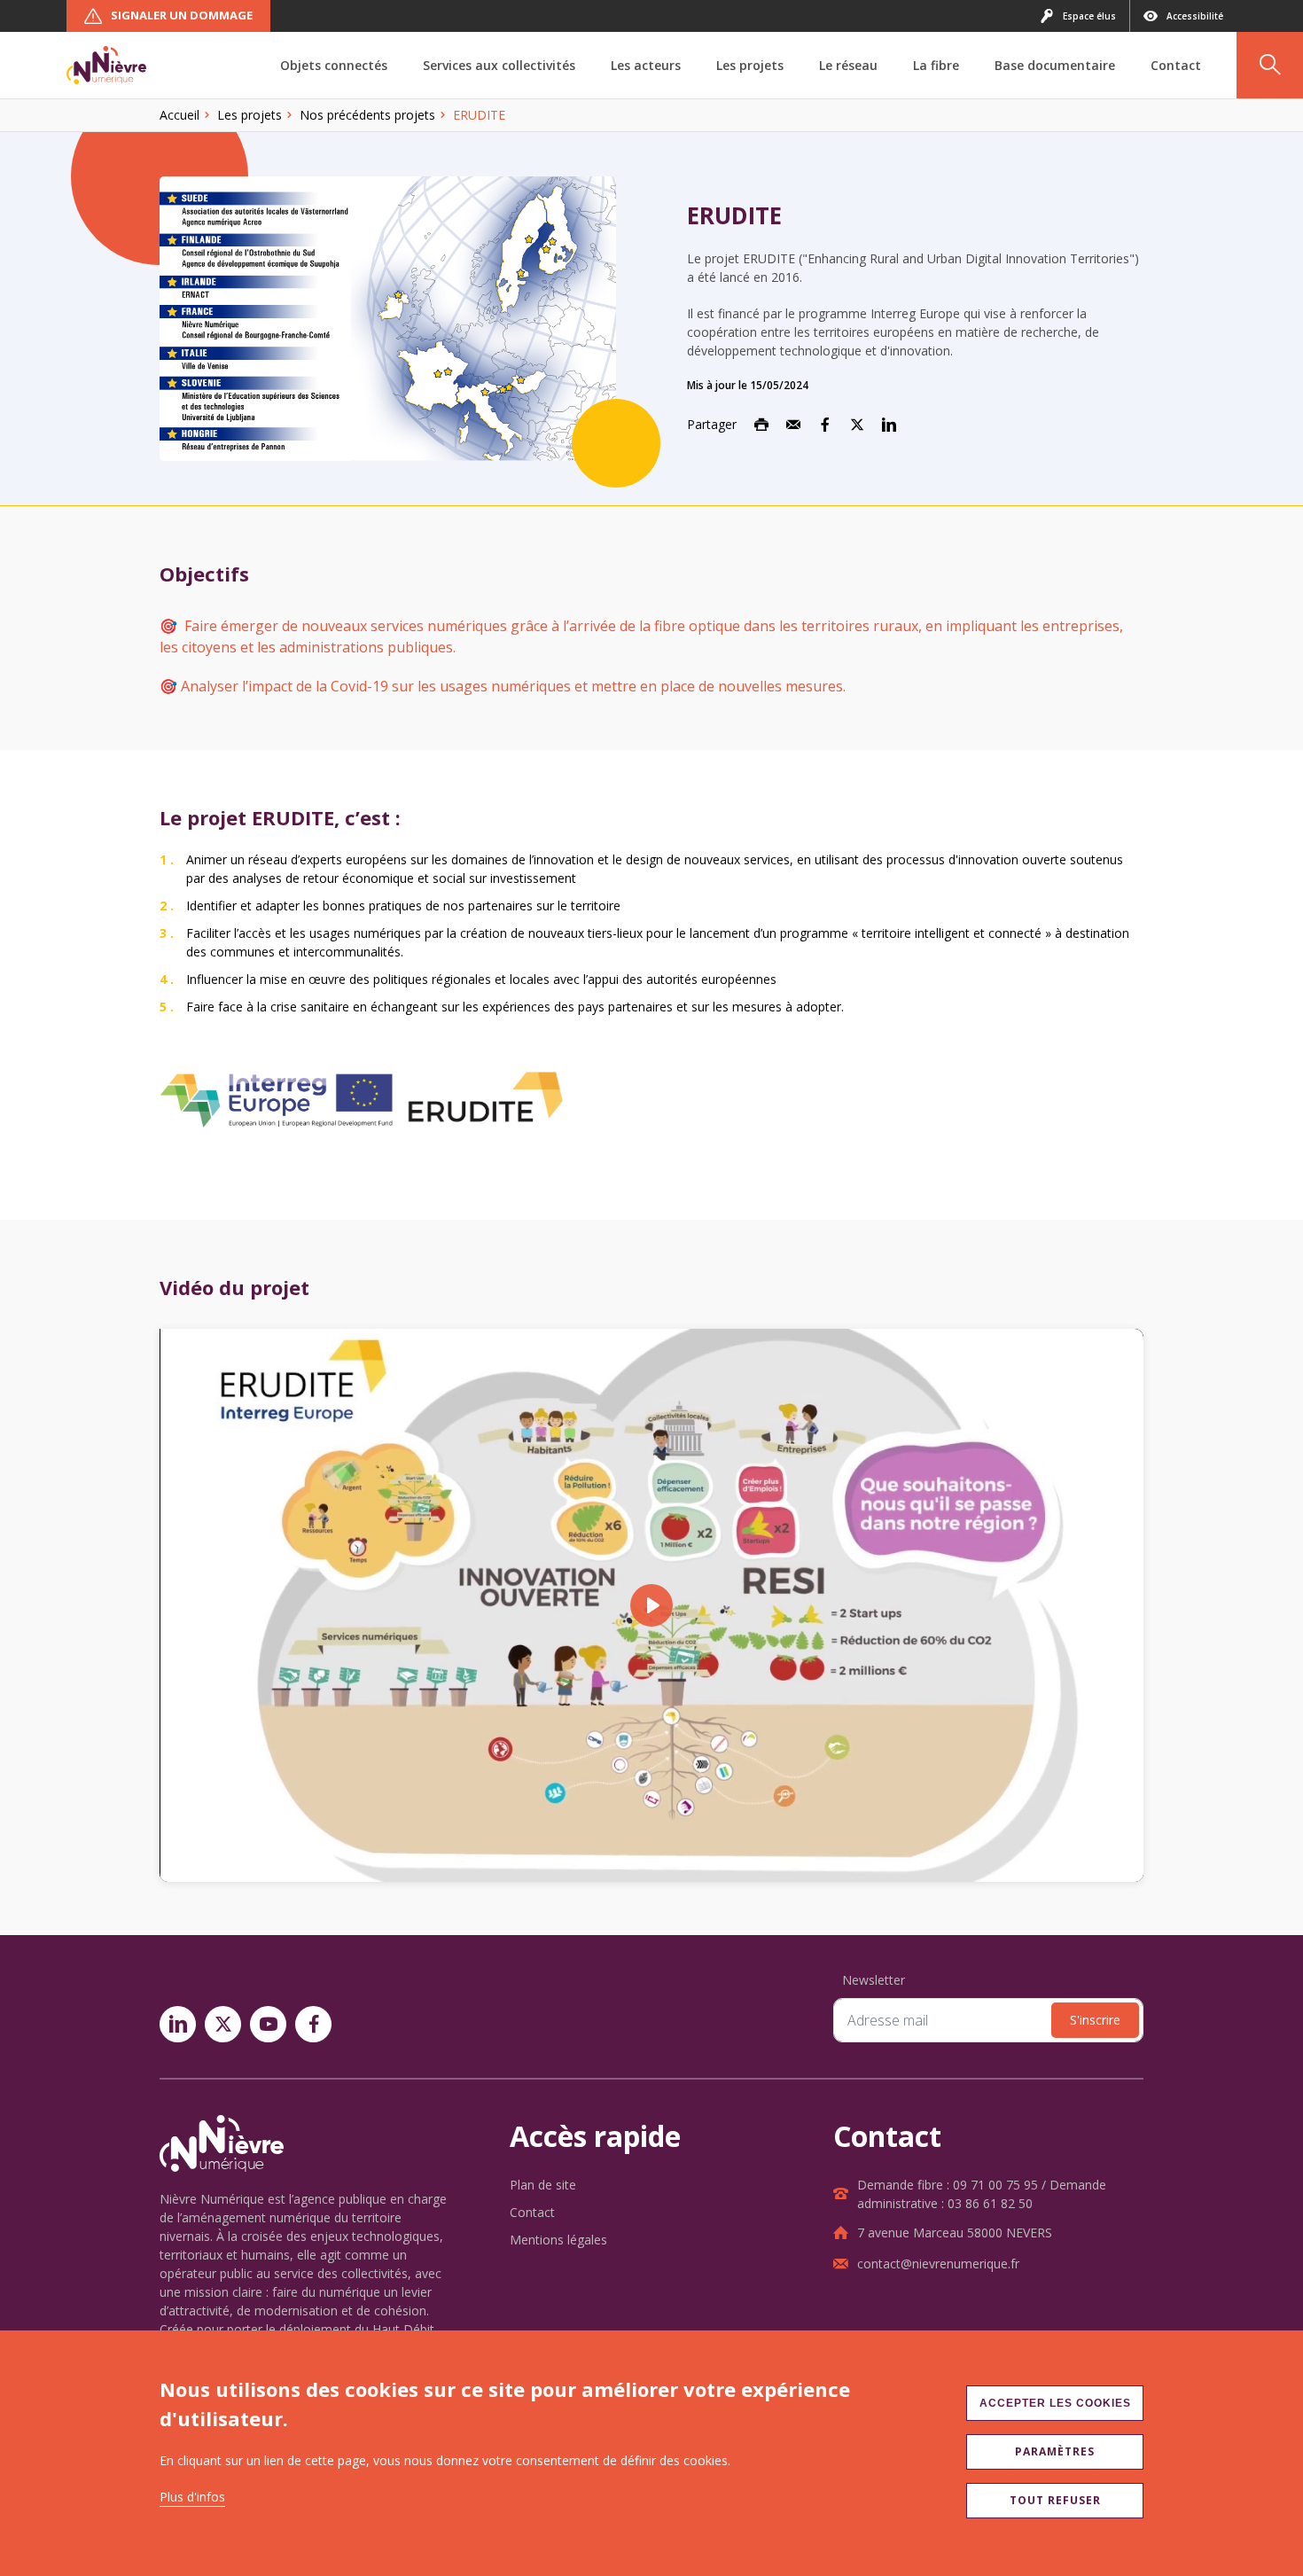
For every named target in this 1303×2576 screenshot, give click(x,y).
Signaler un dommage (182, 15)
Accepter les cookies (1055, 2403)
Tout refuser (1055, 2500)
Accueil (179, 115)
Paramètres (1055, 2451)
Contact (532, 2212)
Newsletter (874, 1980)
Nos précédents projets (367, 115)
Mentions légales (558, 2240)
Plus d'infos (192, 2497)
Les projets (250, 115)
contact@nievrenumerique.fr (938, 2264)
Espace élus (1089, 16)
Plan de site (543, 2185)
